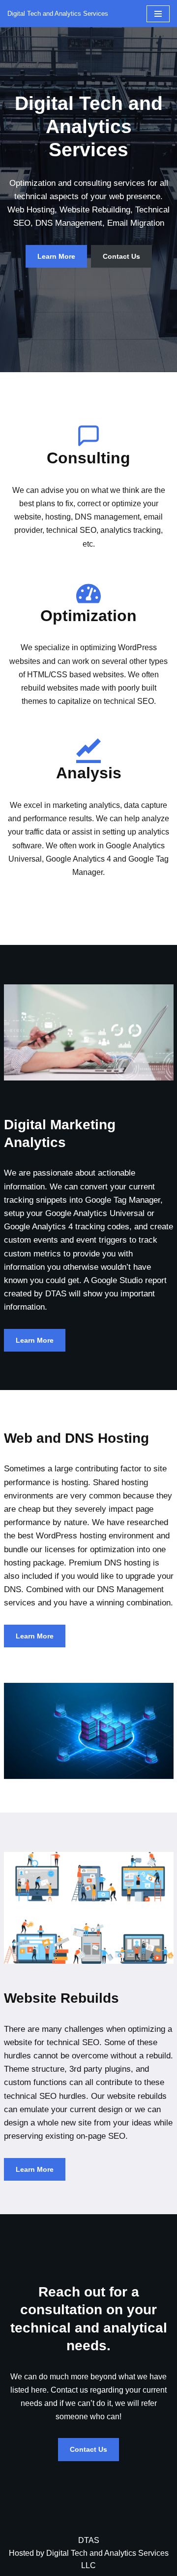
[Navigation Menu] (158, 14)
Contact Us (121, 256)
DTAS (89, 2540)
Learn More (56, 256)
